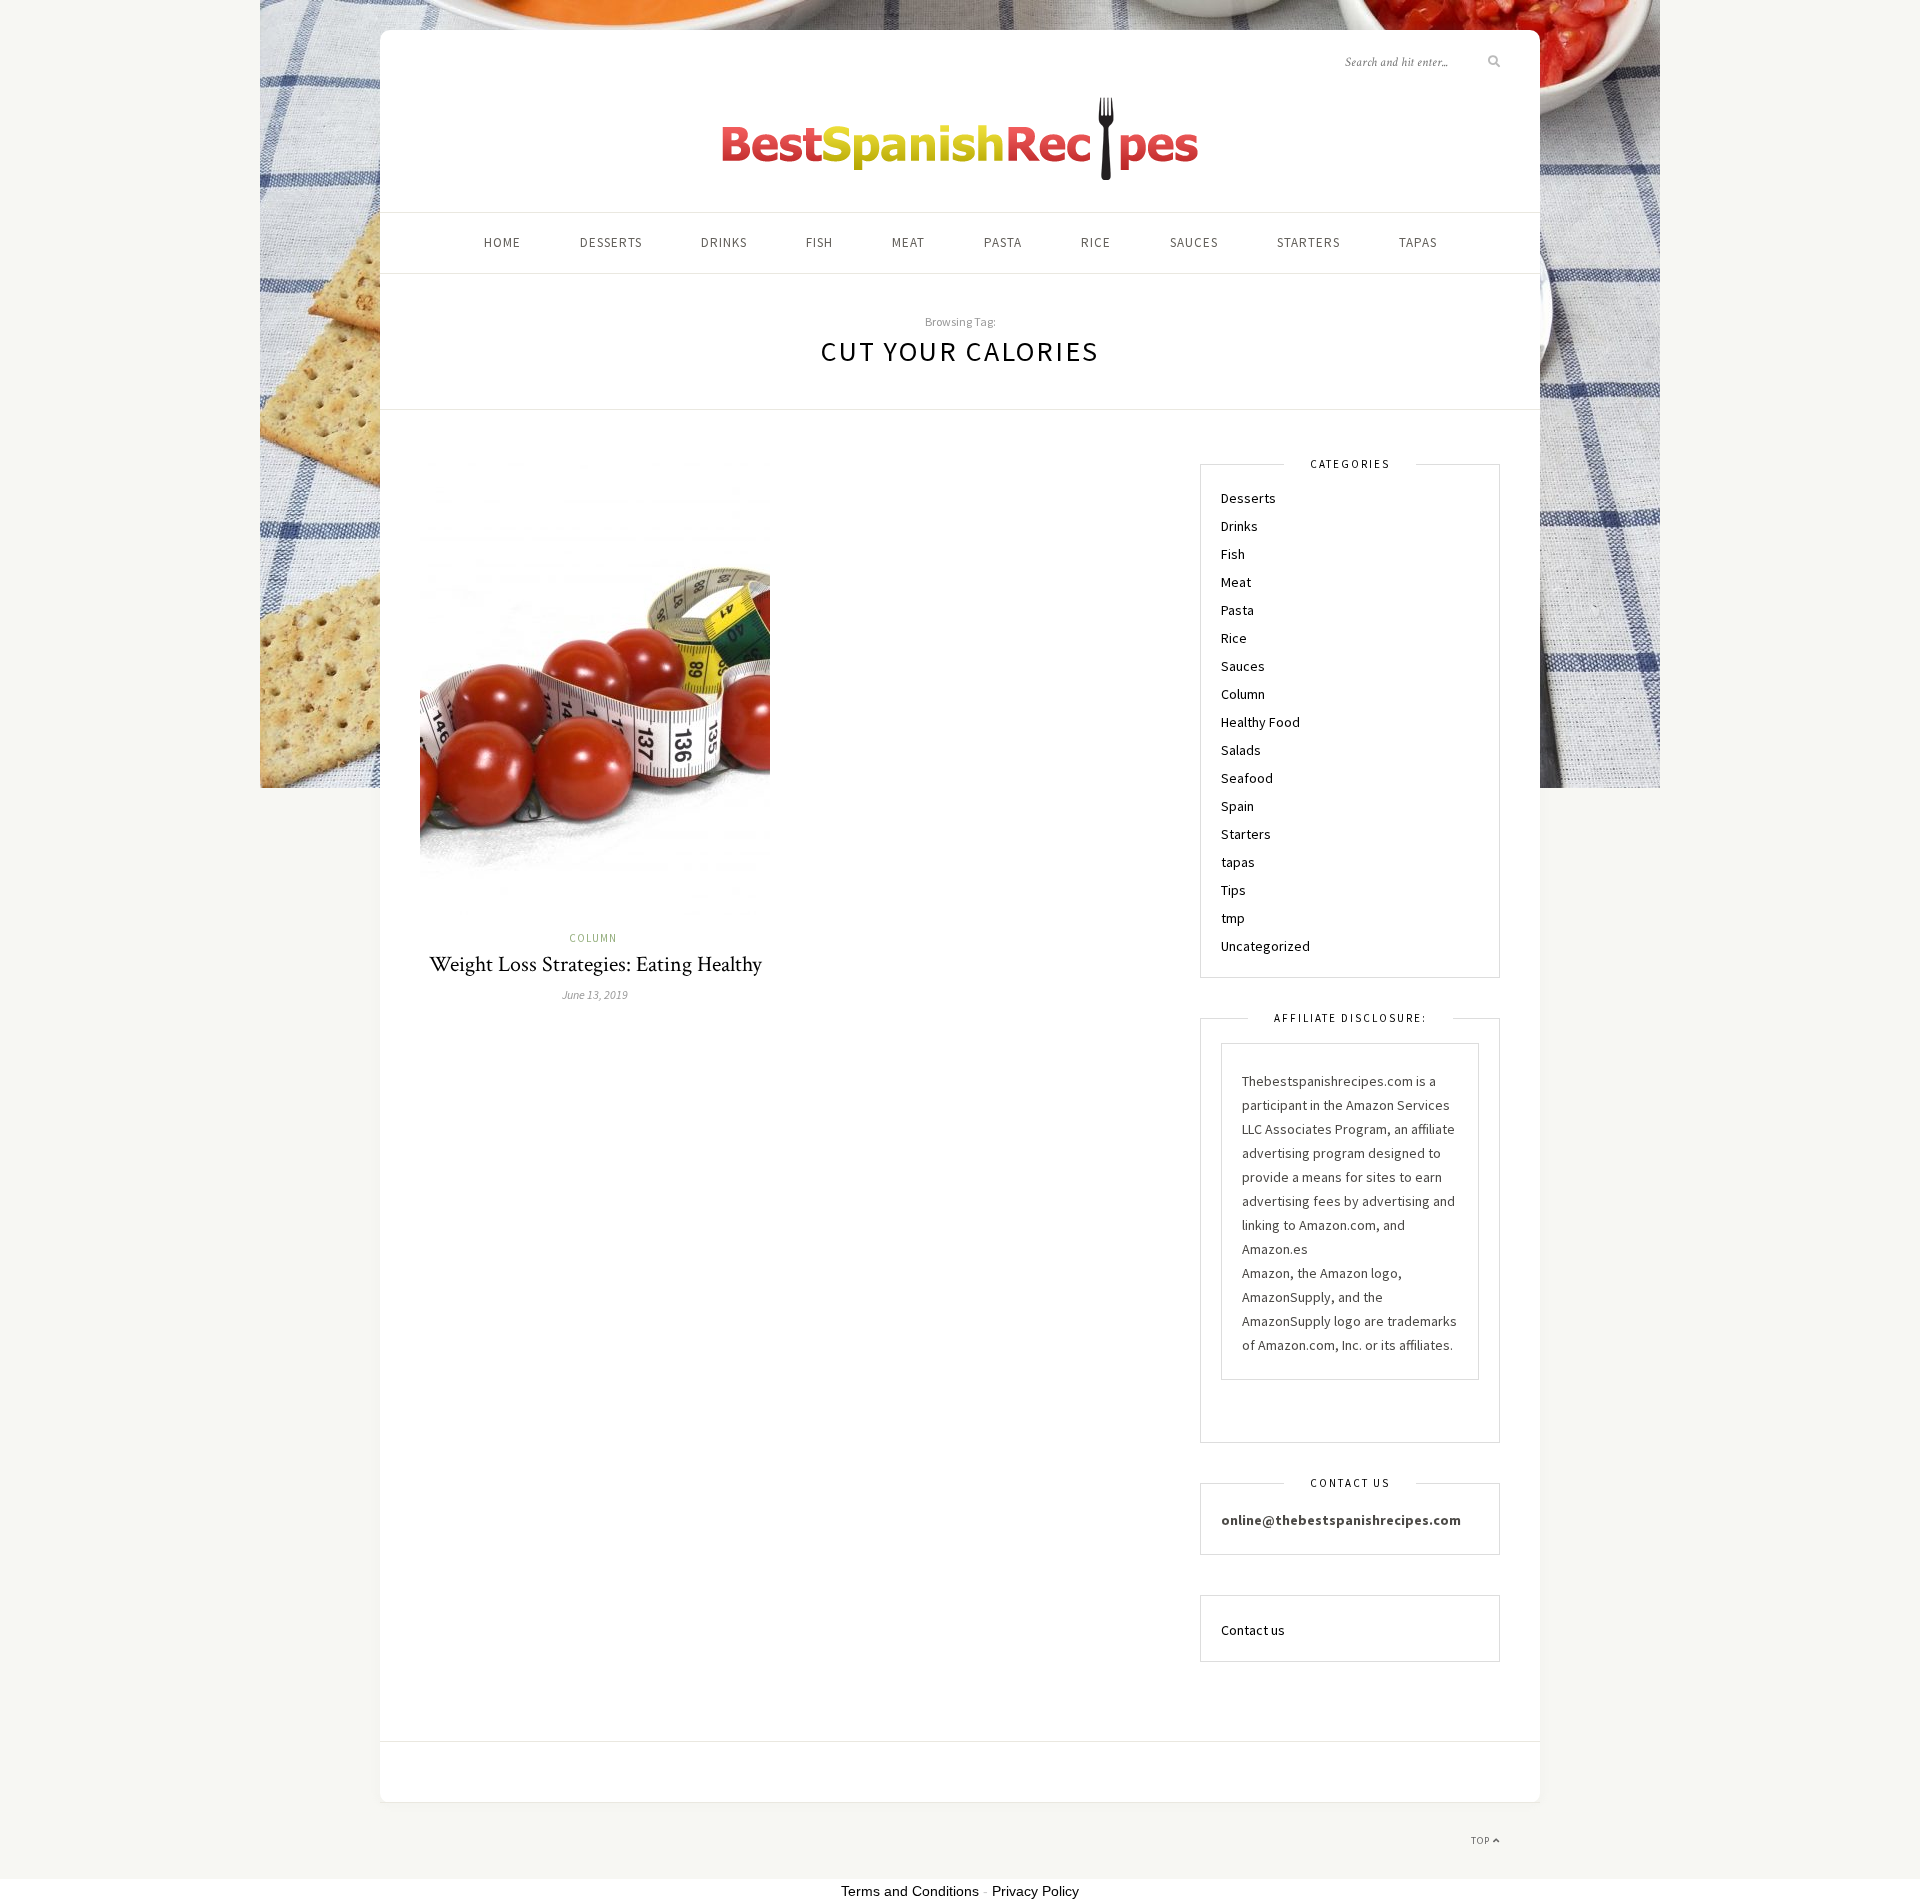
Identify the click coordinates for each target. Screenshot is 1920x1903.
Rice (1096, 242)
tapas (1418, 242)
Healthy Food (1260, 722)
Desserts (611, 242)
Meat (908, 242)
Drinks (724, 242)
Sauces (1194, 242)
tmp (1233, 918)
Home (502, 242)
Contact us (1253, 1630)
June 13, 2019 (595, 994)
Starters (1308, 242)
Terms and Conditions (910, 1891)
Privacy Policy (1035, 1891)
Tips (1233, 890)
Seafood (1247, 778)
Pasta (1003, 242)
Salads (1241, 750)
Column (593, 938)
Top (1482, 1840)
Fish (819, 242)
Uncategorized (1265, 946)
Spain (1237, 806)
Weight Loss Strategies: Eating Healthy (595, 964)
